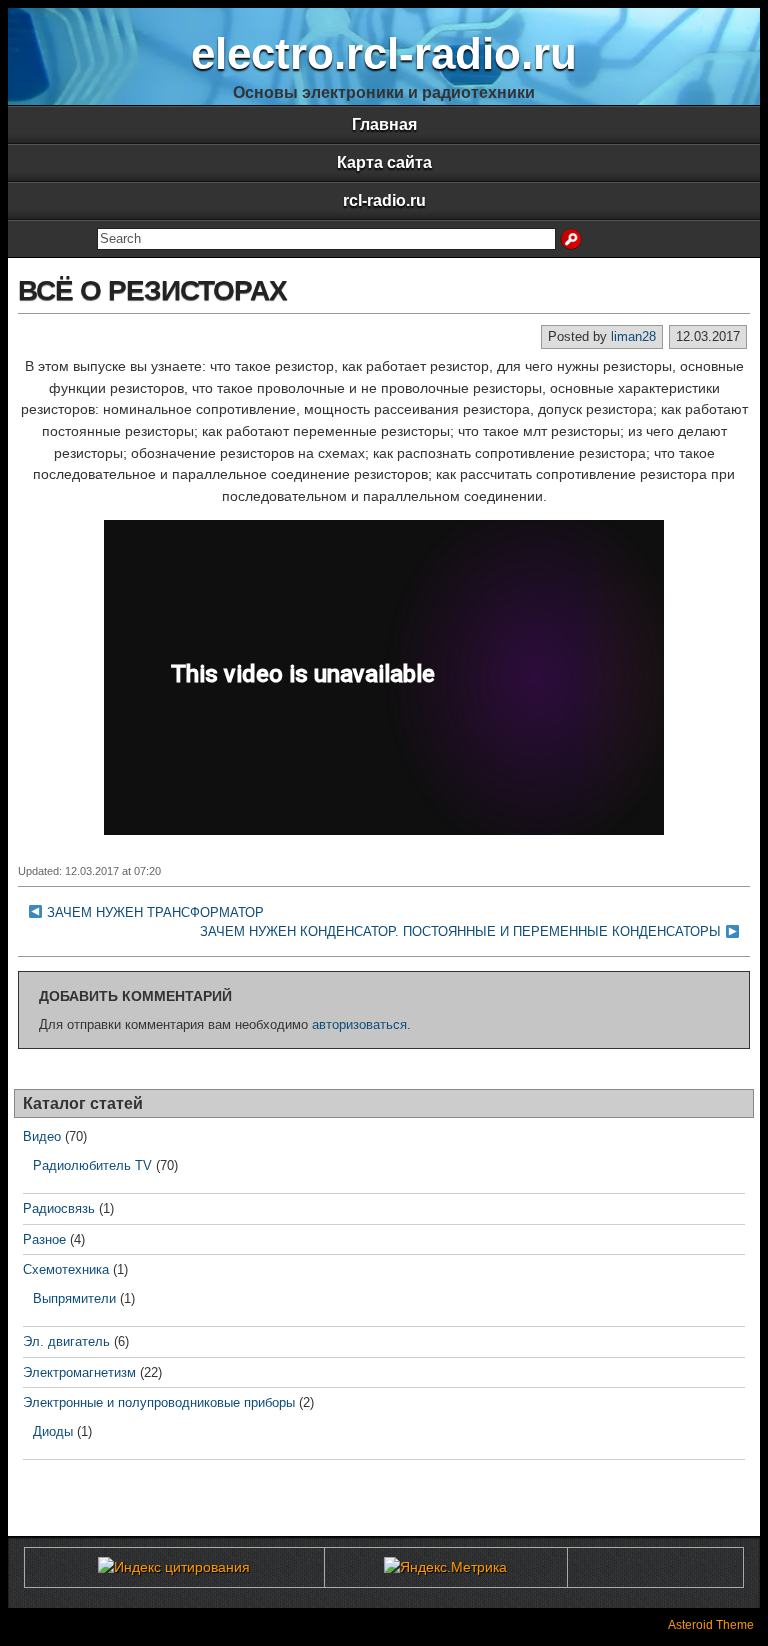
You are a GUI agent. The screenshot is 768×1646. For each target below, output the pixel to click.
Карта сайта (384, 162)
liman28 (633, 336)
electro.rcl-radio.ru (384, 53)
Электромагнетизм (79, 1372)
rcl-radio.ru (384, 200)
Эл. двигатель (66, 1341)
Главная (384, 124)
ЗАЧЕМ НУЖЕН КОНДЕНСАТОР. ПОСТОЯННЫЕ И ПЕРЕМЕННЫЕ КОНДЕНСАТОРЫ (460, 931)
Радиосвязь (59, 1208)
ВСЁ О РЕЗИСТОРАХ (152, 290)
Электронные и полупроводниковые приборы (159, 1402)
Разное (44, 1239)
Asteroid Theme (711, 1625)
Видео (42, 1136)
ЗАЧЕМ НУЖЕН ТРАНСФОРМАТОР (155, 912)
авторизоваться (359, 1024)
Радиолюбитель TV (92, 1165)
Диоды (53, 1431)
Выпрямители (74, 1298)
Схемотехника (66, 1269)
